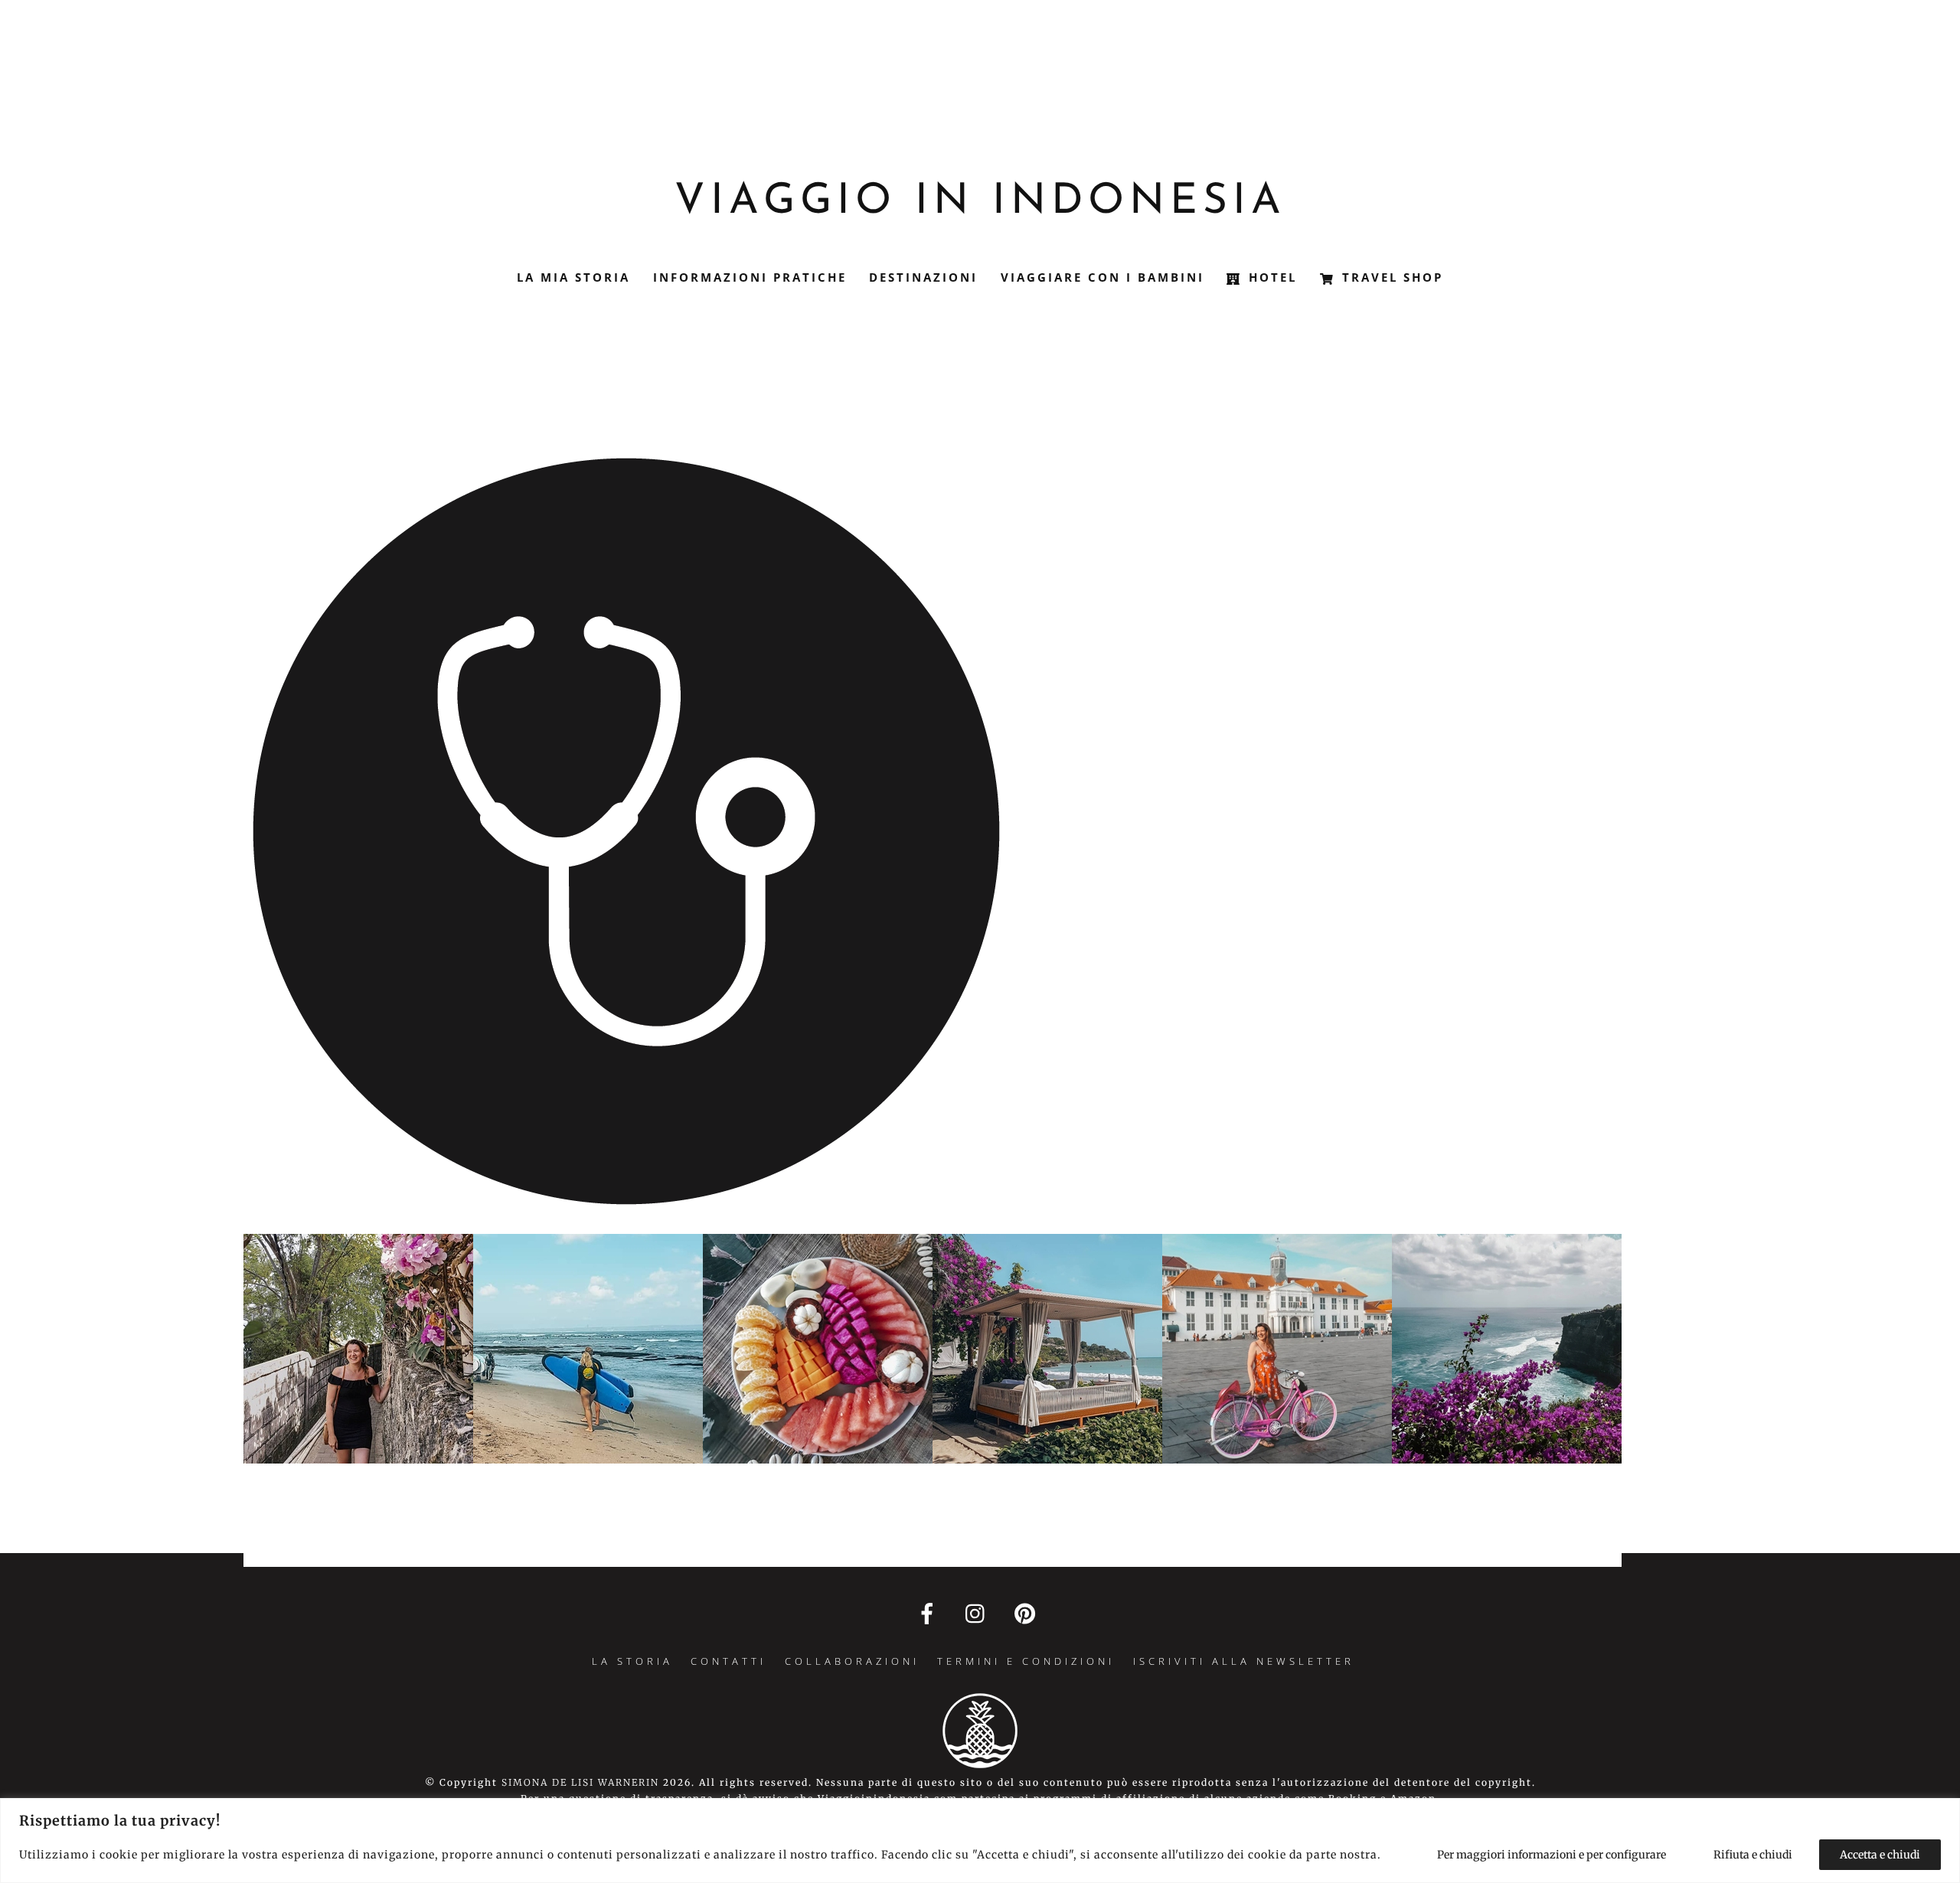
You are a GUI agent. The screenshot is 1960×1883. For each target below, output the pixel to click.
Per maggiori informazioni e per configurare (1552, 1855)
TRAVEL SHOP (1390, 277)
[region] (980, 1841)
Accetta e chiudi (1880, 1855)
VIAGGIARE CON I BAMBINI (1102, 277)
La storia (632, 1661)
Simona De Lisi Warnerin (580, 1782)
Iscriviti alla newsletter (1244, 1661)
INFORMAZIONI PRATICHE (750, 277)
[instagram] (979, 1613)
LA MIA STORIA (573, 277)
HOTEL (1270, 277)
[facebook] (930, 1613)
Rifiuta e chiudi (1753, 1855)
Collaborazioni (852, 1661)
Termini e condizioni (1026, 1661)
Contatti (728, 1661)
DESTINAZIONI (923, 277)
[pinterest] (1028, 1613)
